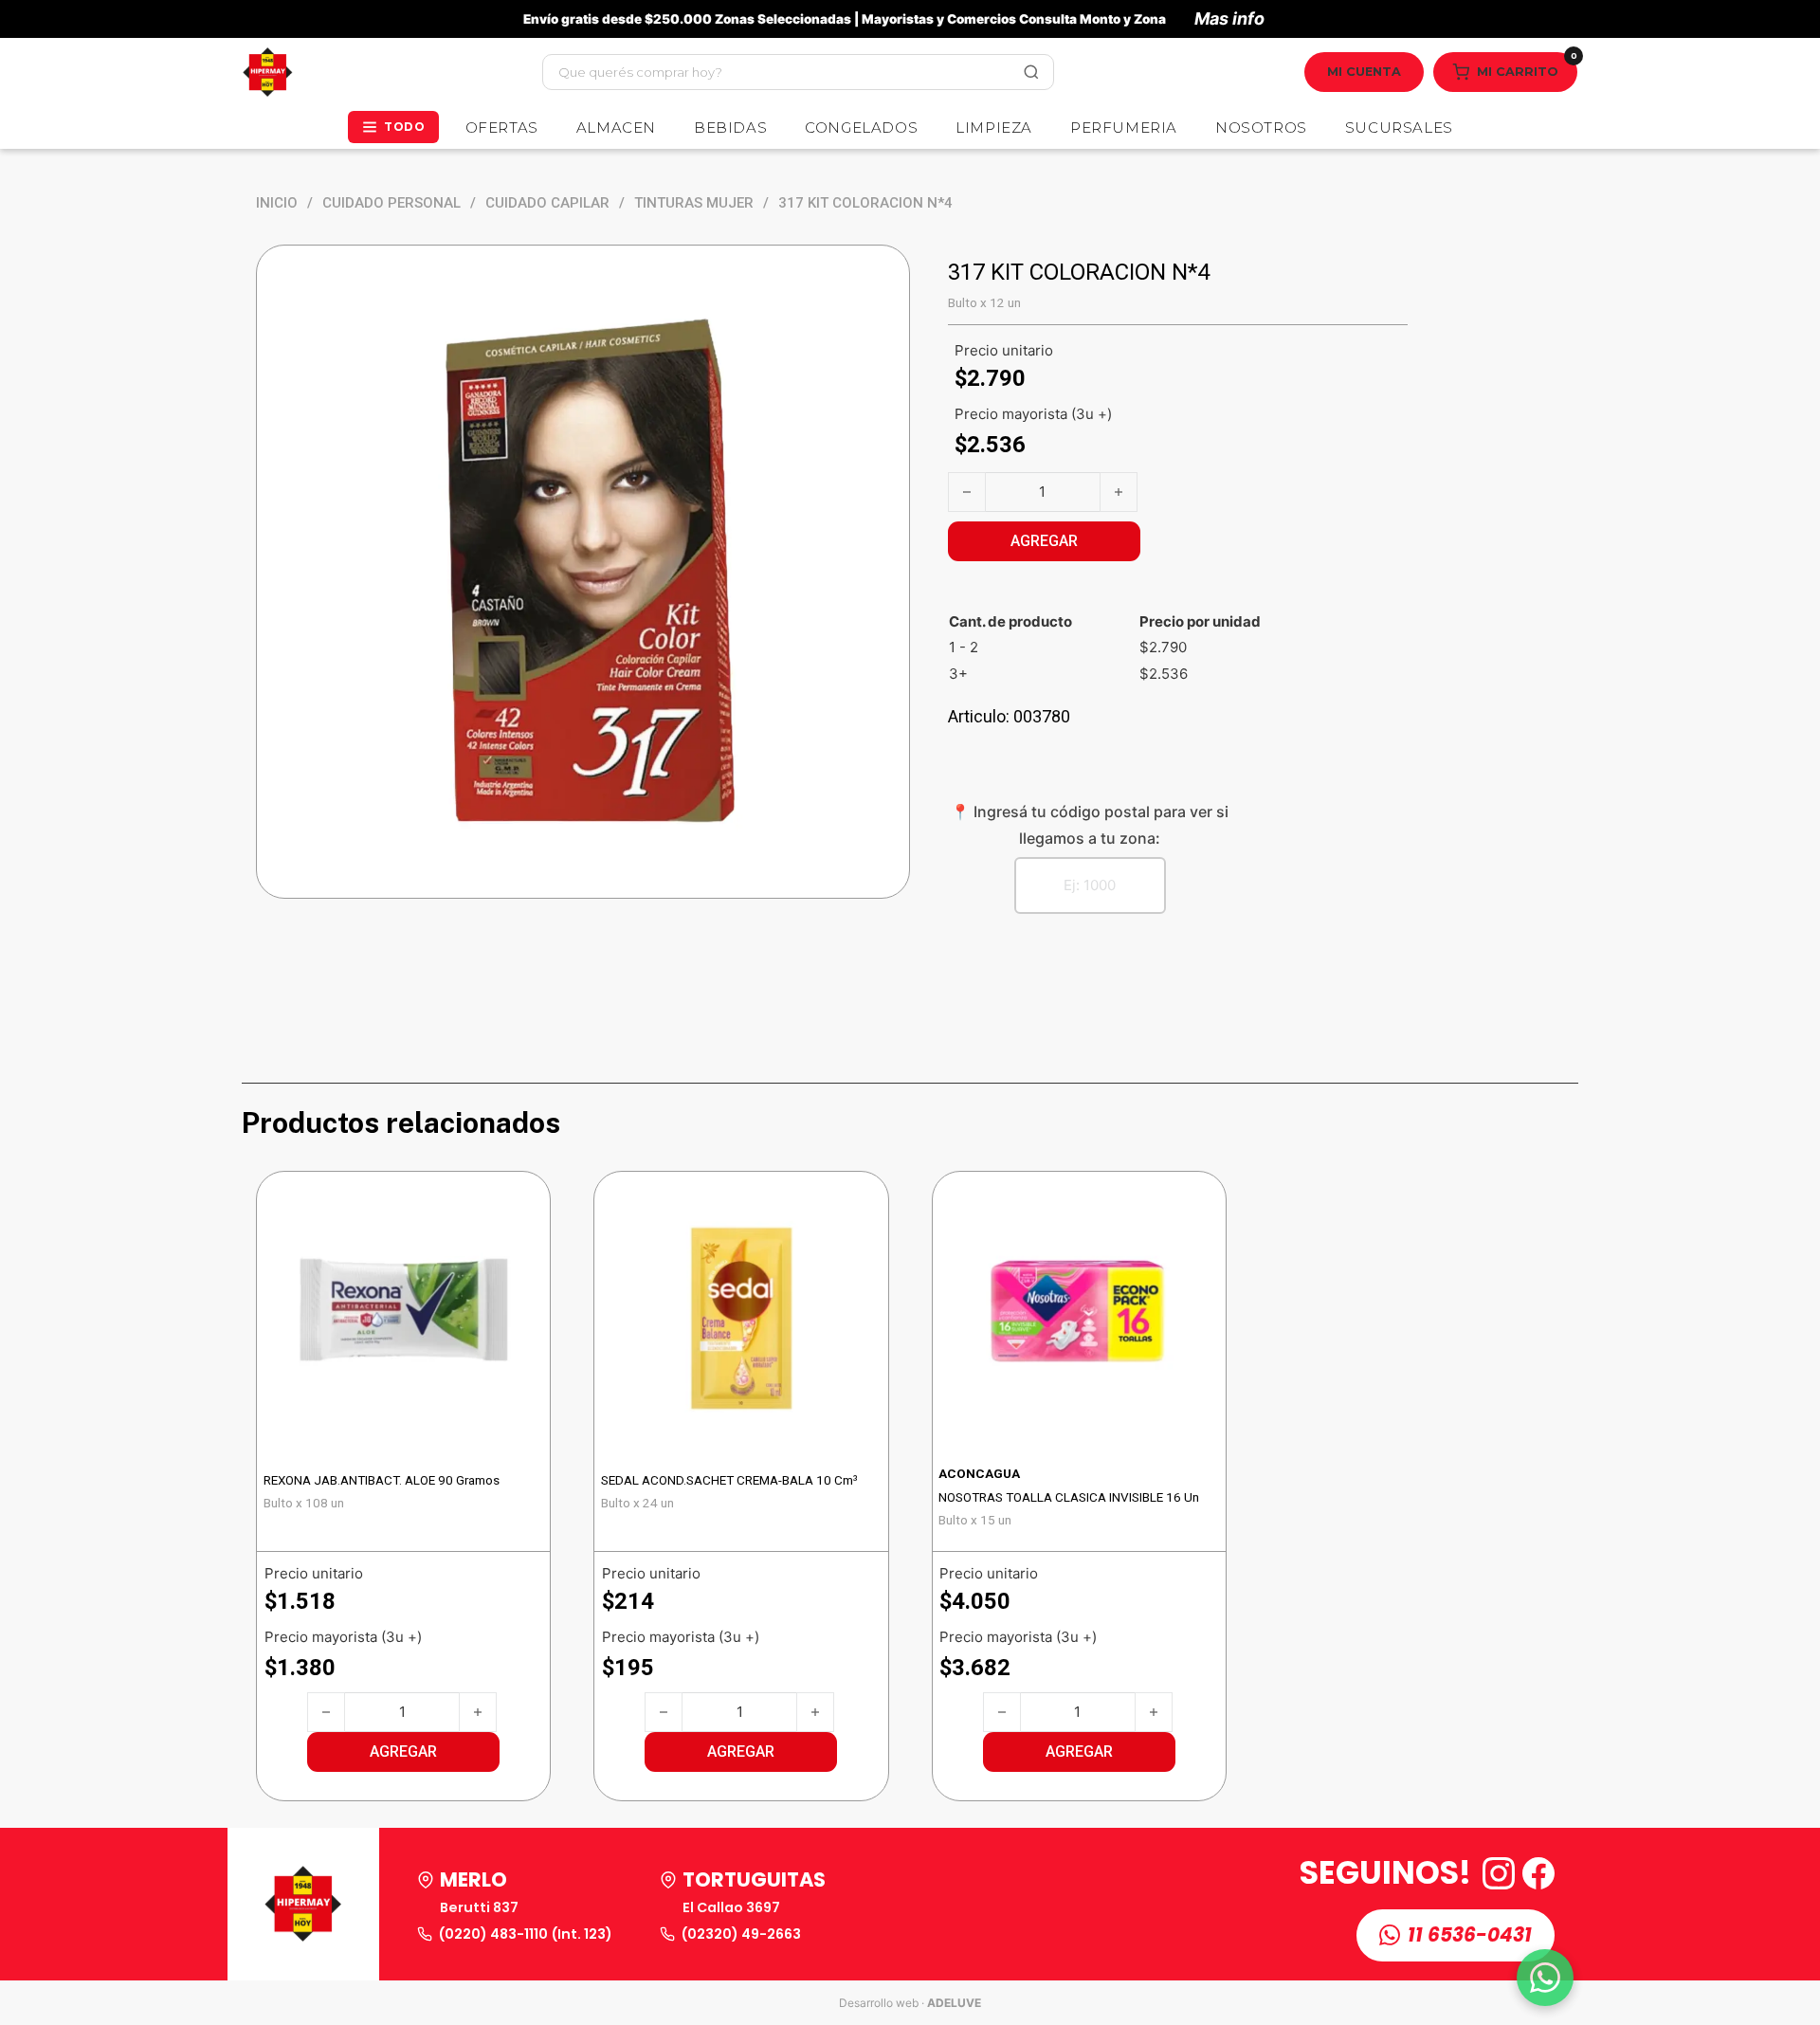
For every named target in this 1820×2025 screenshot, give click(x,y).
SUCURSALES (1399, 128)
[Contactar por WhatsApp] (1545, 1978)
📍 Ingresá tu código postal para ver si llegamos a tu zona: (1090, 824)
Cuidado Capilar (547, 203)
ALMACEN (616, 128)
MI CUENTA (1364, 72)
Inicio (277, 203)
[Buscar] (1031, 72)
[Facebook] (1538, 1873)
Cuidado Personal (391, 203)
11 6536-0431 (1470, 1935)
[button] (403, 1752)
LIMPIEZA (994, 128)
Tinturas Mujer (694, 203)
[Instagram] (1499, 1873)
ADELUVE (954, 2003)
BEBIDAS (730, 128)
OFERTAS (502, 128)
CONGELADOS (861, 128)
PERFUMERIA (1124, 128)
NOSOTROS (1261, 128)
